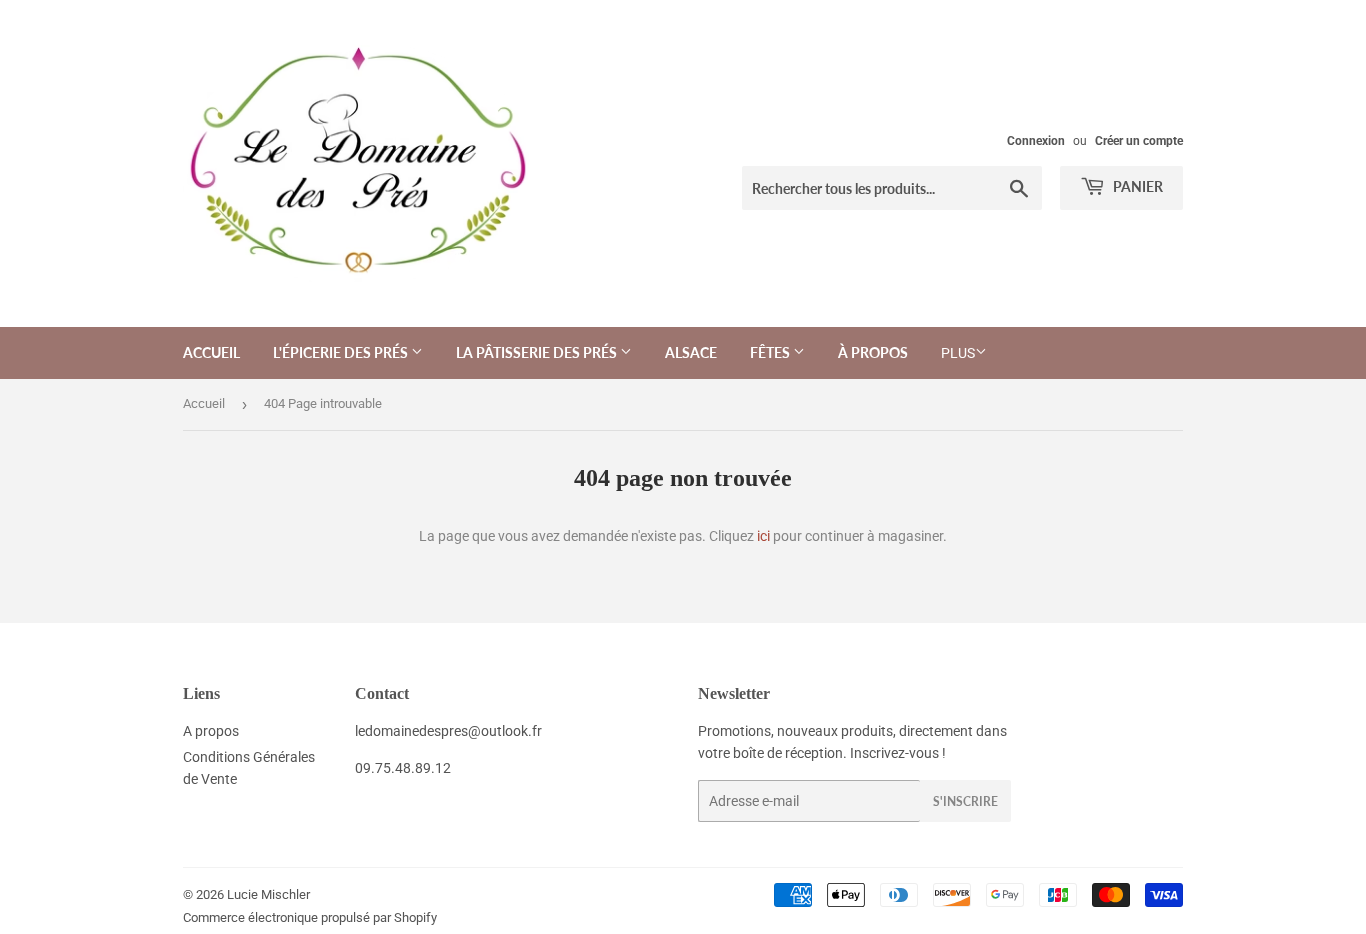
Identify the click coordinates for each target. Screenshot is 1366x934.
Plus (958, 353)
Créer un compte (1139, 141)
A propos (211, 731)
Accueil (211, 352)
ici (763, 536)
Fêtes (771, 352)
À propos (873, 352)
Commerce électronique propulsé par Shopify (310, 917)
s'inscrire (965, 801)
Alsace (691, 352)
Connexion (1036, 141)
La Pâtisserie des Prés (538, 352)
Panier (1136, 186)
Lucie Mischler (268, 894)
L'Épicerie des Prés (342, 352)
